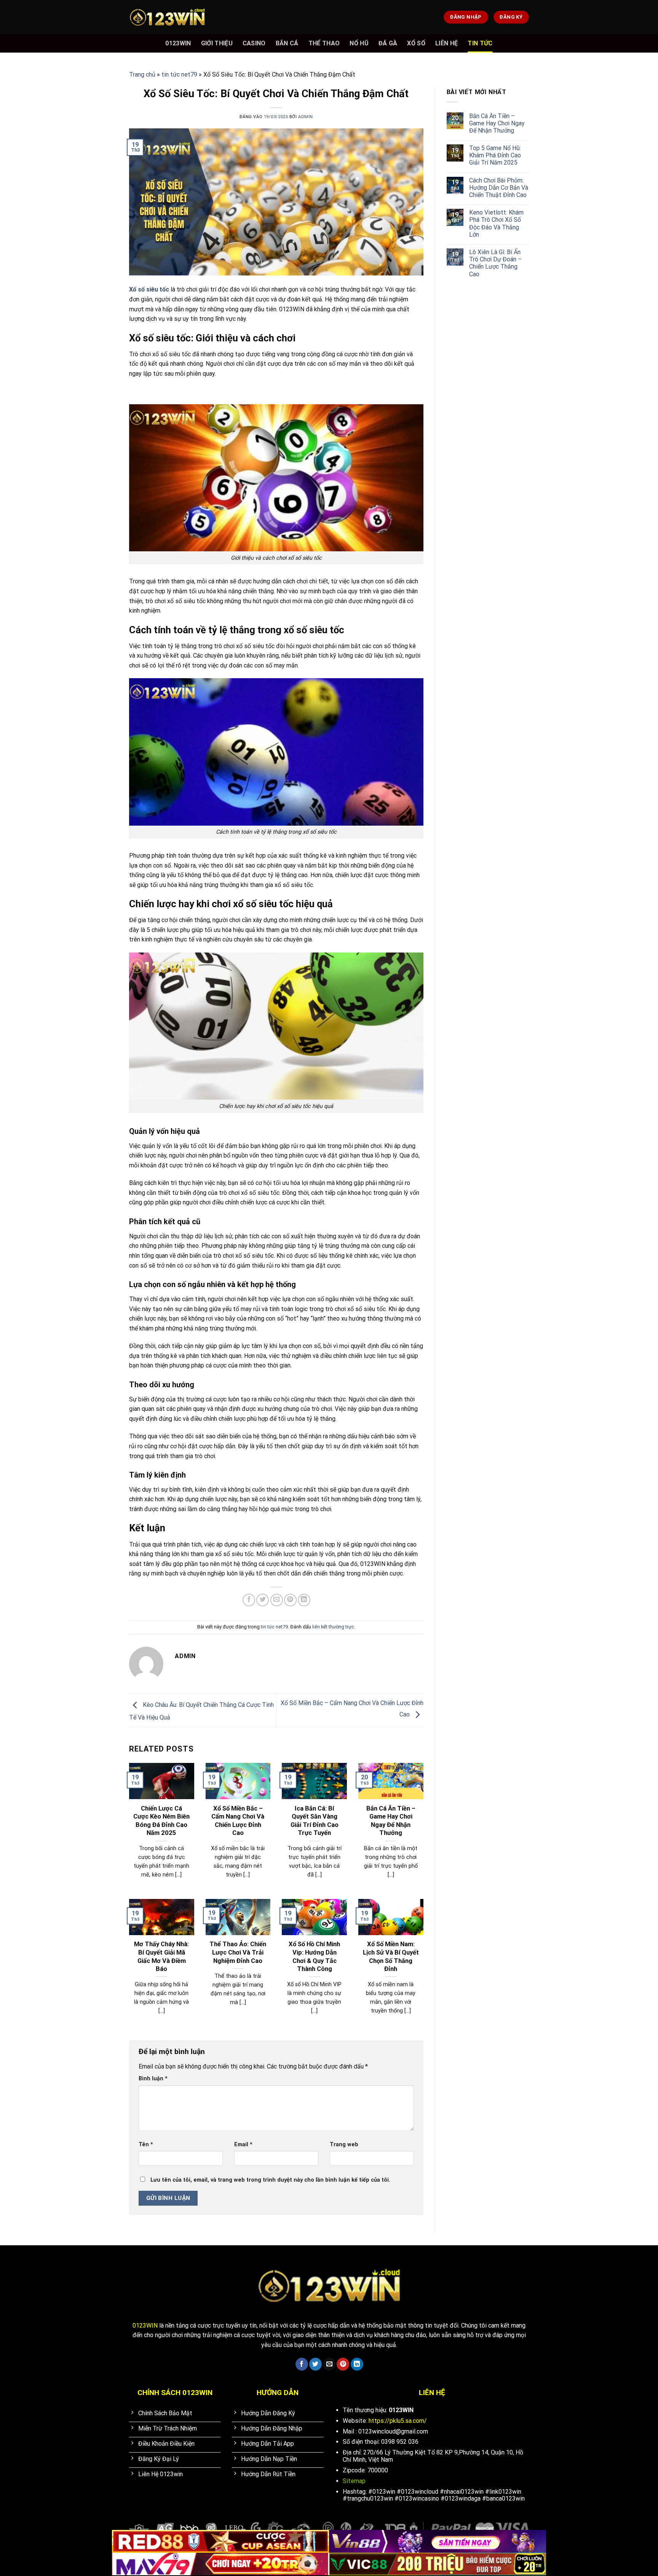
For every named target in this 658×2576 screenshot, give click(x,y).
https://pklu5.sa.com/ (398, 2421)
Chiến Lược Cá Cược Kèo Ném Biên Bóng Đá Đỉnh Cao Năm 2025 (161, 1821)
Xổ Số (416, 43)
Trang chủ (142, 74)
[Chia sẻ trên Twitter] (263, 1600)
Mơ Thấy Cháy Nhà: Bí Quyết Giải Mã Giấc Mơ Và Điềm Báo (161, 1956)
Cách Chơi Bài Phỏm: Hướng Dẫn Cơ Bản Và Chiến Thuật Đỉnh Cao (499, 188)
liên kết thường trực (333, 1627)
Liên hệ (446, 43)
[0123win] (167, 17)
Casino (254, 43)
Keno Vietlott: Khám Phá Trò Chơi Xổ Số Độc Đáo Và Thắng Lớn (496, 223)
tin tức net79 (179, 74)
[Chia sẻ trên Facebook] (249, 1600)
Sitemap (354, 2481)
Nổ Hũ (359, 43)
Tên (146, 2145)
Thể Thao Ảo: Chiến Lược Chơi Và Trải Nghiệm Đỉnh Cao (238, 1952)
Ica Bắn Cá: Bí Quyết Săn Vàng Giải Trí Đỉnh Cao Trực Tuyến (315, 1821)
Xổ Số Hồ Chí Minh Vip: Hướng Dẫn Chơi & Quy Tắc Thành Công (314, 1956)
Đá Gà (388, 43)
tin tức (480, 43)
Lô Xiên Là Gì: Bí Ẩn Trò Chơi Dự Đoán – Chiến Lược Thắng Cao (495, 263)
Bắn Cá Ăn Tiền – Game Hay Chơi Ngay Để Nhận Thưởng (391, 1821)
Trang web (344, 2145)
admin (306, 117)
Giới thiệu (217, 43)
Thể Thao (324, 43)
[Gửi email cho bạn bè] (277, 1600)
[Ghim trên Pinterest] (290, 1600)
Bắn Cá (287, 43)
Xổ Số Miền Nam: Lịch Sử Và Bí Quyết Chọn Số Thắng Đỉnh (391, 1956)
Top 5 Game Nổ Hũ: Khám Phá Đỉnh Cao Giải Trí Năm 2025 (495, 155)
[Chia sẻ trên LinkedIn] (304, 1600)
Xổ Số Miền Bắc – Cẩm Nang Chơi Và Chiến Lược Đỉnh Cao (238, 1821)
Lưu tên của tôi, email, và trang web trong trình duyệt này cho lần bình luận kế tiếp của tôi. (270, 2180)
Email (243, 2145)
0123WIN (178, 43)
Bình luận (153, 2079)
